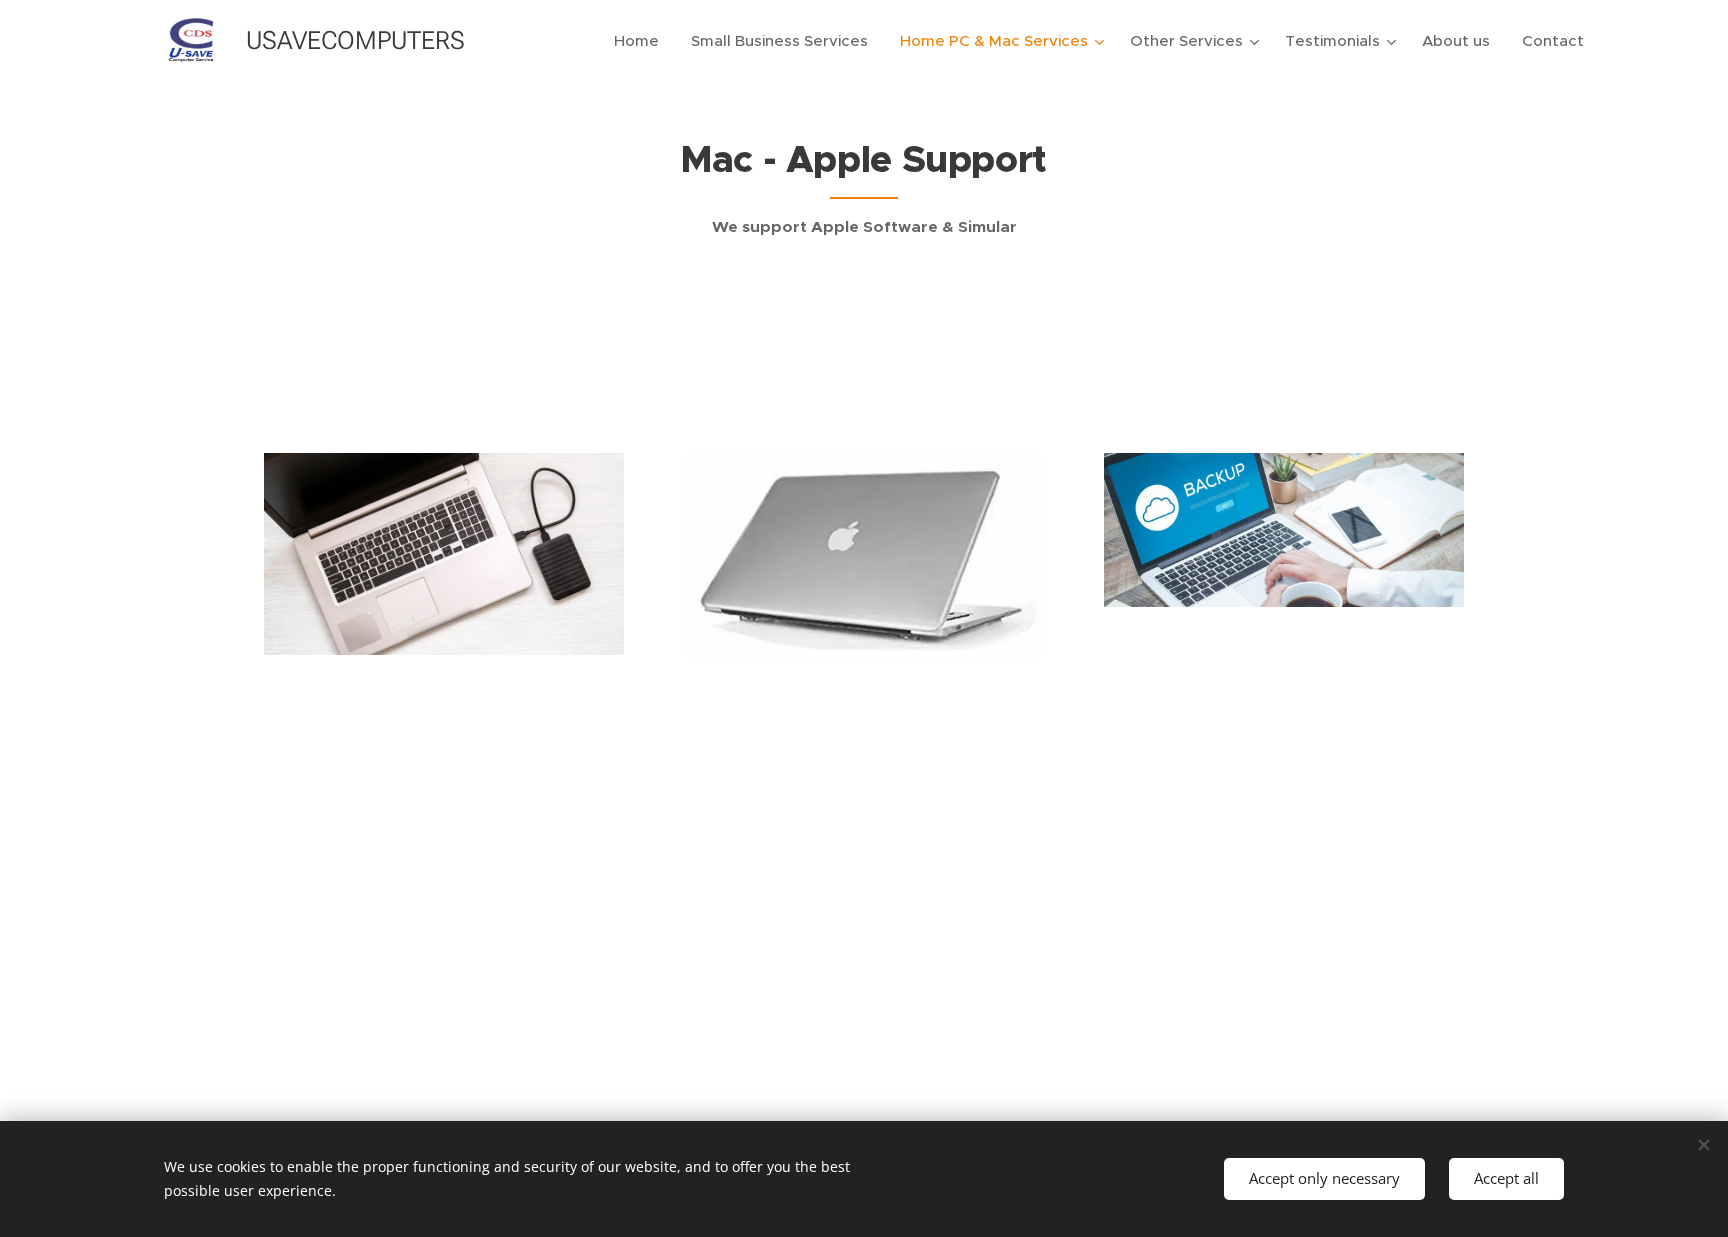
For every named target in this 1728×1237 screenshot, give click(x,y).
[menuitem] (642, 41)
